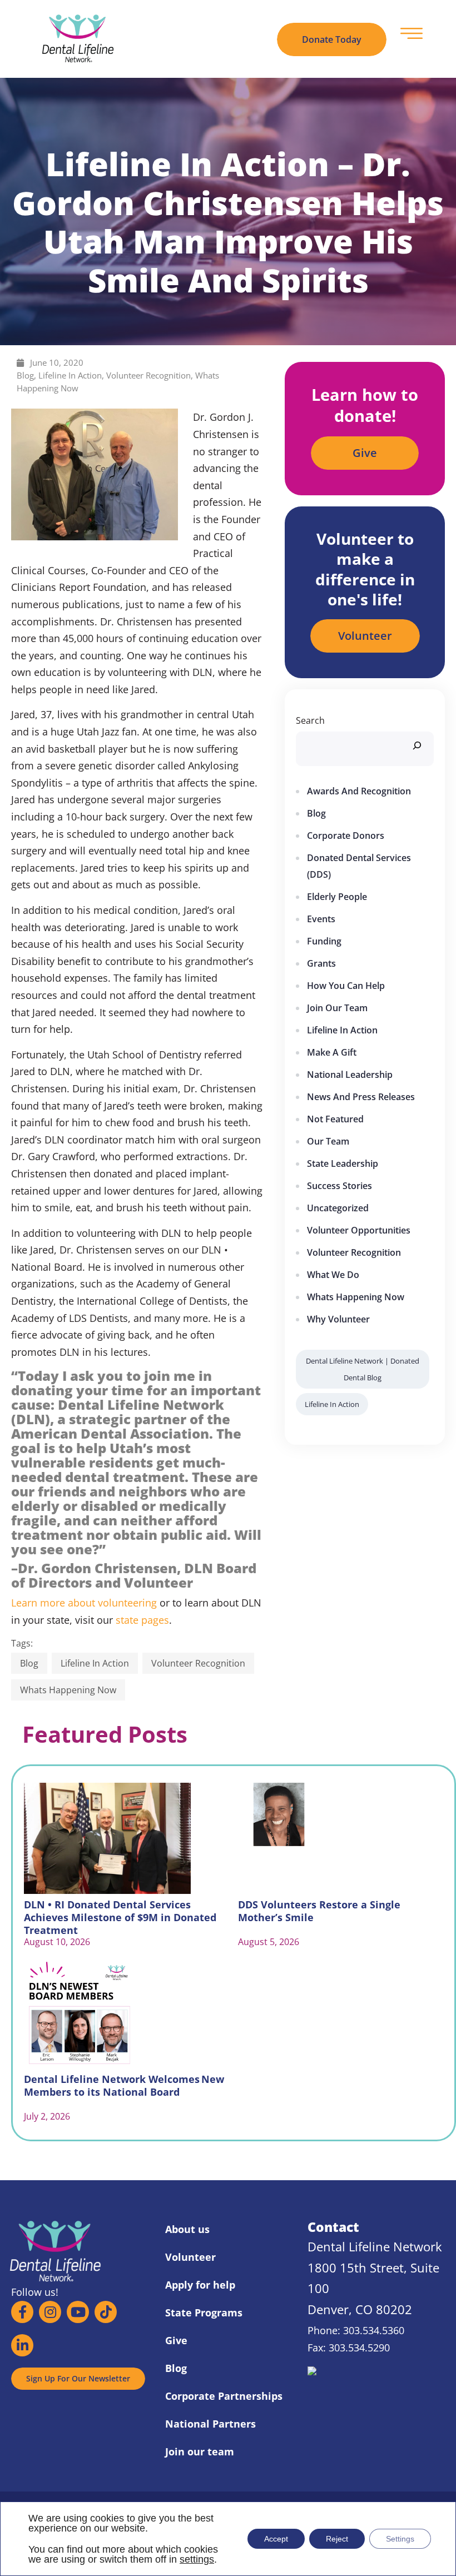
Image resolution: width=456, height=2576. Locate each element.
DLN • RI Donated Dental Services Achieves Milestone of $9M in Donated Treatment (120, 1911)
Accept (276, 2539)
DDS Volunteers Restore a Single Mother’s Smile (319, 1911)
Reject (337, 2539)
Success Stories (339, 1186)
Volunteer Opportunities (359, 1230)
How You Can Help (346, 986)
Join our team (337, 1008)
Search (310, 720)
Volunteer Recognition (148, 375)
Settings (400, 2539)
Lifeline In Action (70, 375)
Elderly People (337, 897)
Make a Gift (332, 1052)
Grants (321, 963)
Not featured (335, 1119)
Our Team (328, 1141)
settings (197, 2559)
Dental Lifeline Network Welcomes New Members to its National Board (124, 2085)
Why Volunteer (338, 1319)
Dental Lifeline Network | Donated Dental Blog (363, 1369)
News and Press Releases (361, 1097)
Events (321, 919)
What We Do (333, 1275)
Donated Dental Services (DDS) (359, 866)
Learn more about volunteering (84, 1603)
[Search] (417, 744)
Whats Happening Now (68, 1690)
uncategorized (338, 1208)
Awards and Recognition (359, 791)
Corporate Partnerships (224, 2396)
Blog (25, 375)
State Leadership (343, 1163)
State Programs (204, 2313)
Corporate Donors (346, 836)
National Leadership (350, 1075)
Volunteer (190, 2257)
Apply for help (200, 2285)
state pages (142, 1620)
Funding (324, 941)
